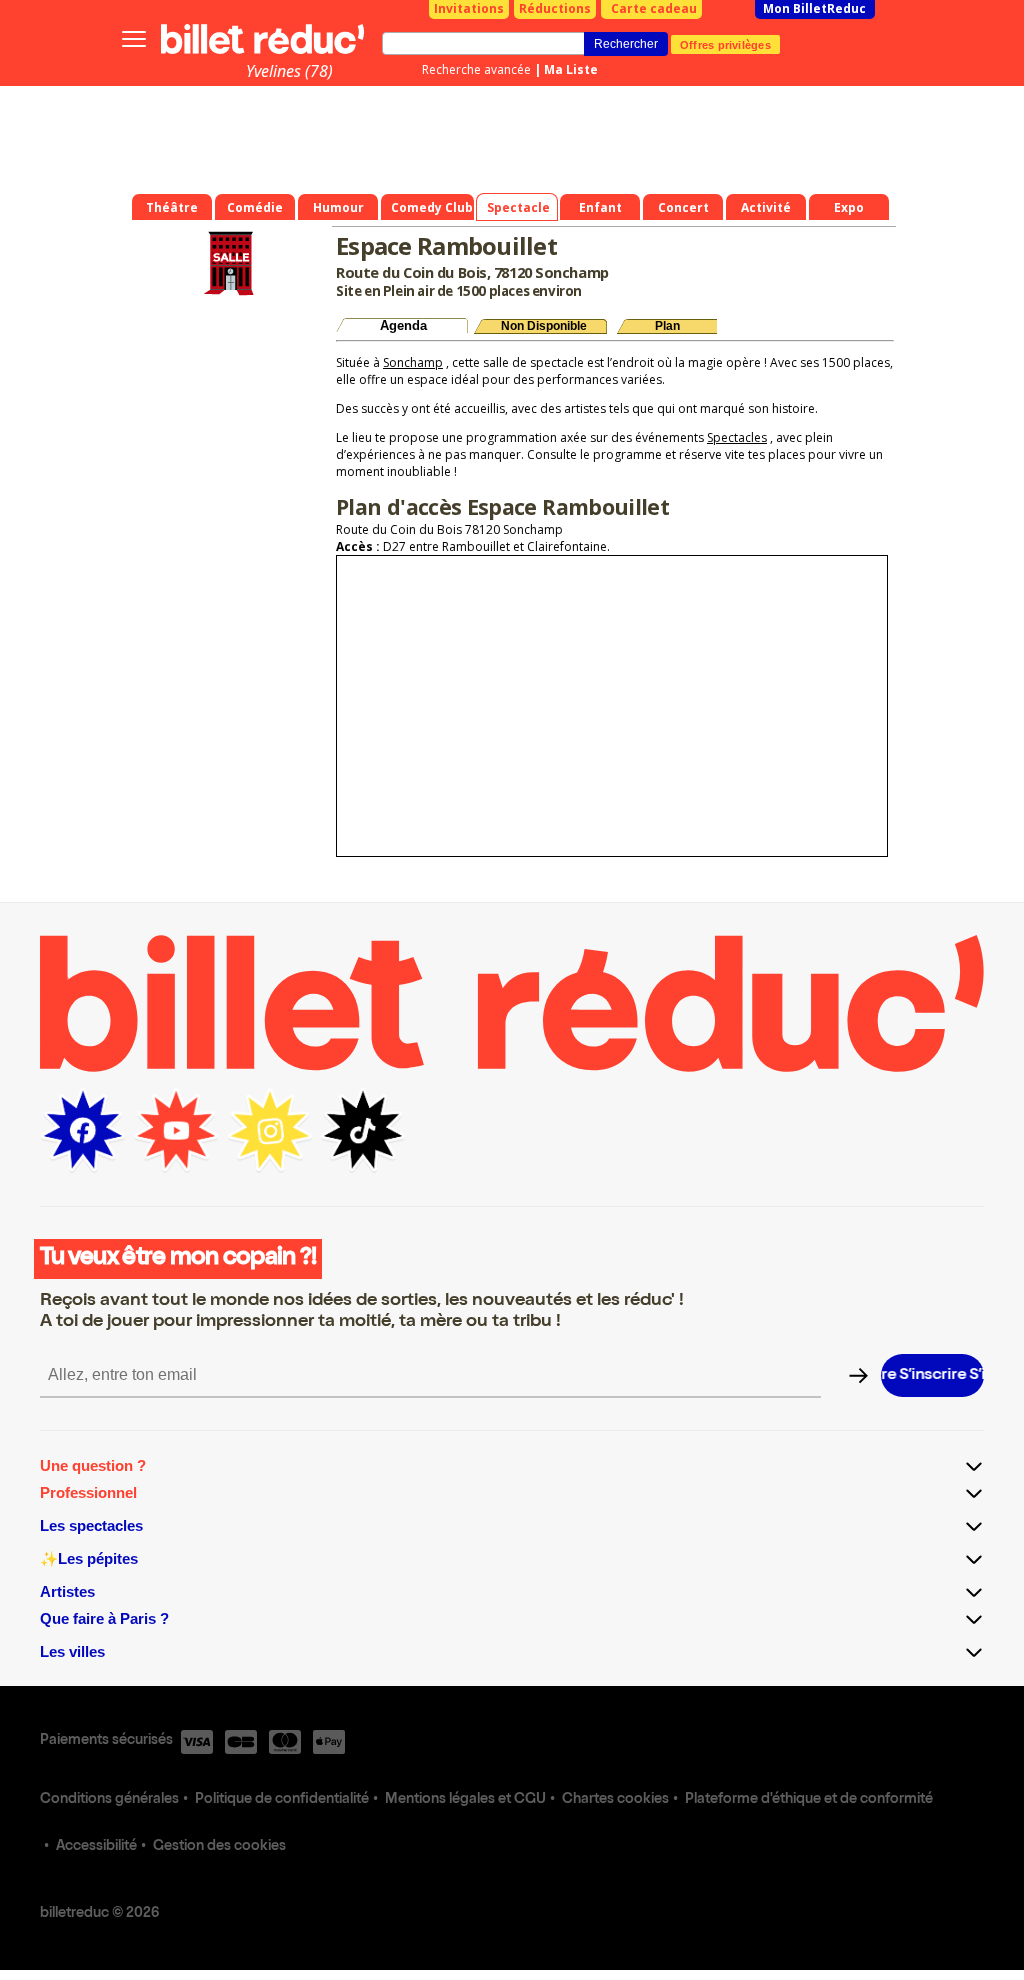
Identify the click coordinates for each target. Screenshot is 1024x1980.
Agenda (403, 325)
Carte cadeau (654, 8)
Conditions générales (109, 1800)
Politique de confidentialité (282, 1800)
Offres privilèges (725, 44)
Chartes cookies (615, 1800)
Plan (667, 326)
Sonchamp (413, 362)
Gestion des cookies (219, 1847)
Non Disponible (544, 326)
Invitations (469, 8)
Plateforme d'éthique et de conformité (809, 1800)
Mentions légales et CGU (465, 1800)
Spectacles (737, 437)
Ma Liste (571, 69)
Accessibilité (96, 1847)
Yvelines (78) (289, 71)
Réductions (555, 8)
